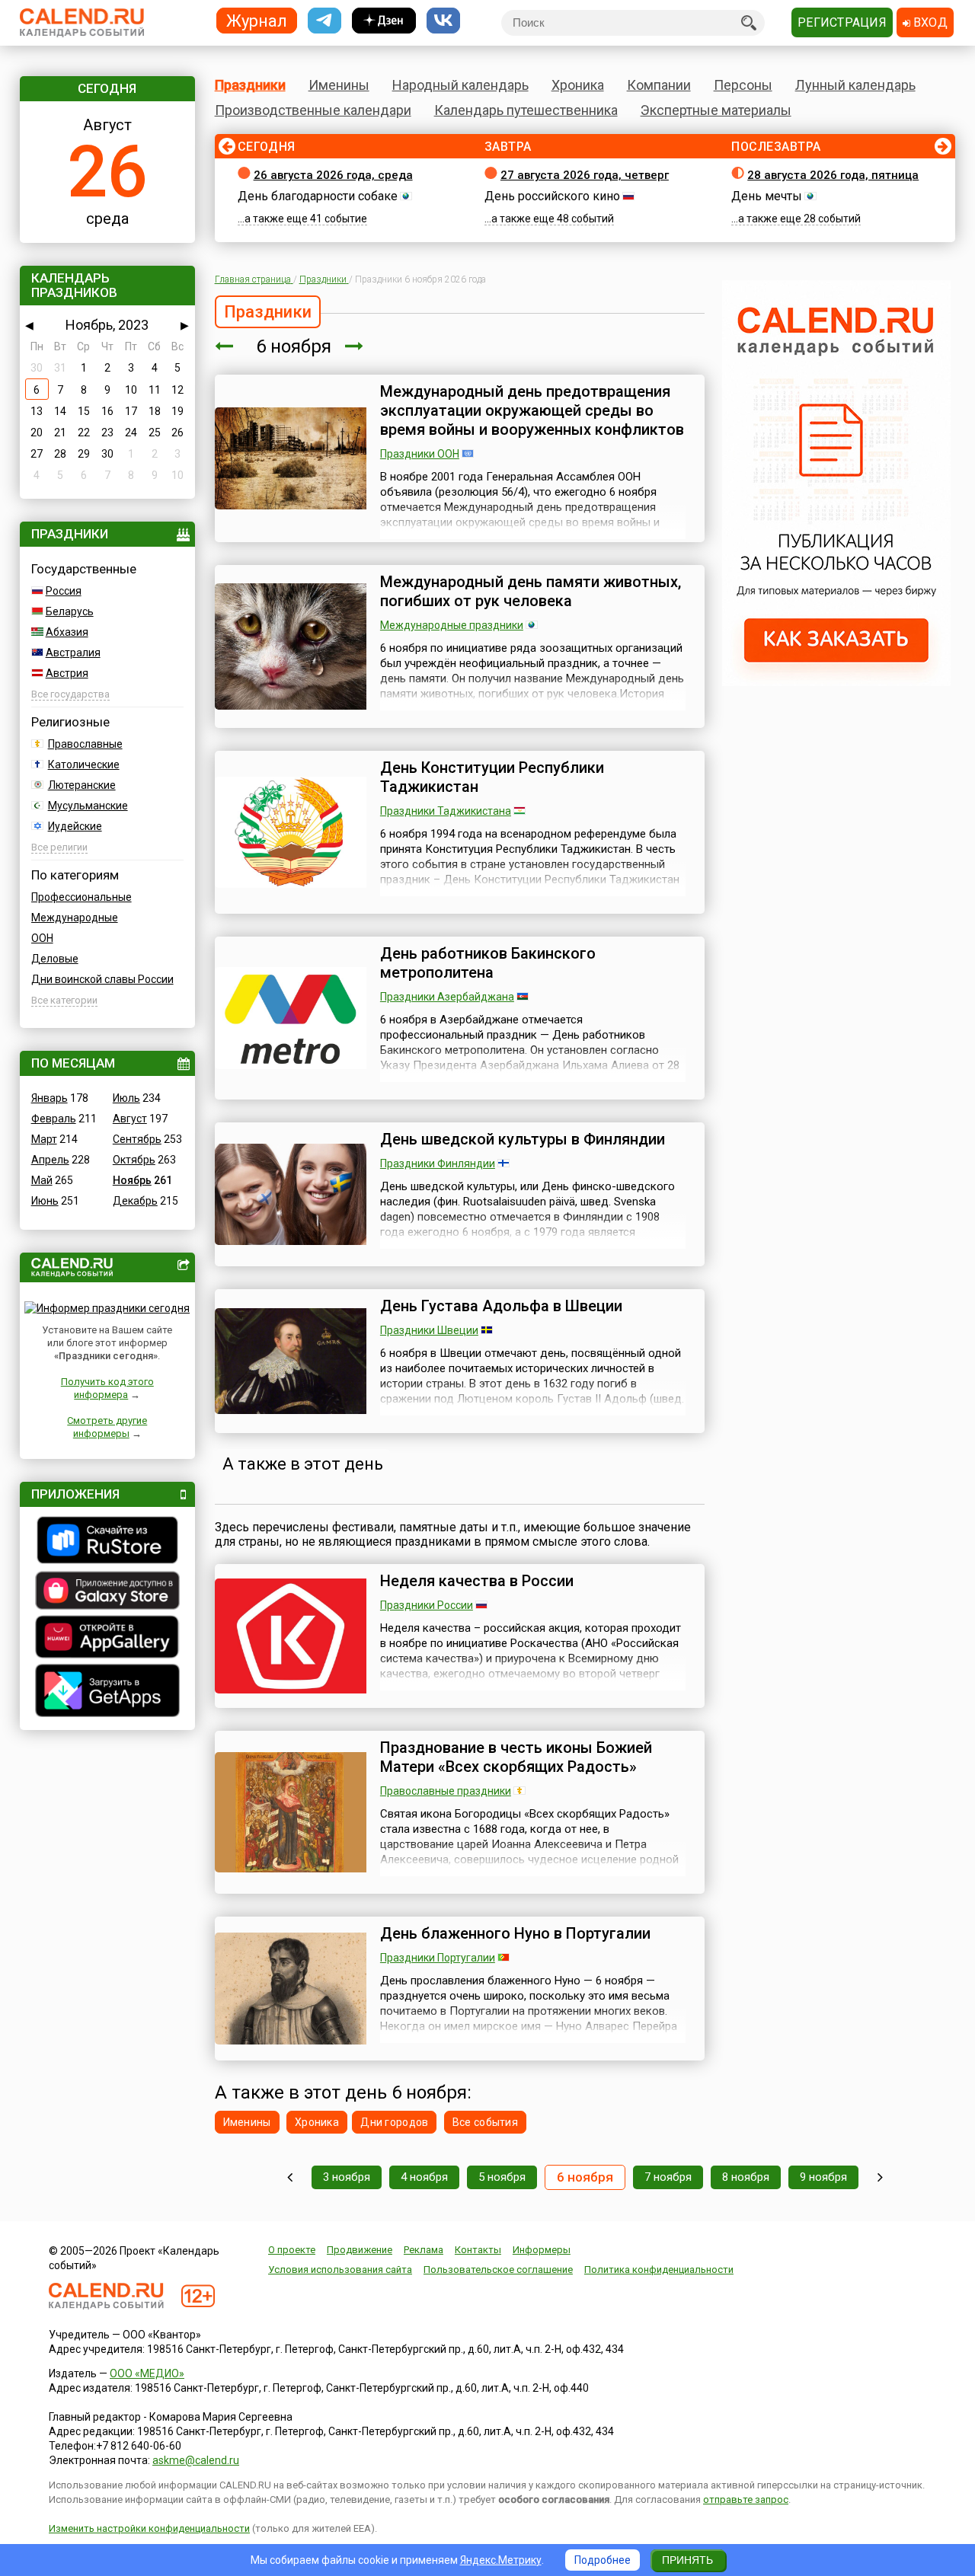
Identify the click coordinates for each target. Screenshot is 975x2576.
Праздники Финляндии (438, 1164)
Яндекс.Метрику (501, 2560)
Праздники (250, 85)
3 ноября (347, 2177)
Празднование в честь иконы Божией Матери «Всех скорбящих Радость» (516, 1757)
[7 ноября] (354, 346)
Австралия (73, 653)
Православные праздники (446, 1791)
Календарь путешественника (526, 110)
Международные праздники (452, 625)
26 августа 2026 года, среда (333, 175)
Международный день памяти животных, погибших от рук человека (531, 591)
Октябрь (134, 1160)
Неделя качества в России (477, 1581)
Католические (84, 765)
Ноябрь (132, 1180)
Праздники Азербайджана (447, 997)
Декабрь (135, 1201)
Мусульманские (88, 806)
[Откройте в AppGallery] (107, 1639)
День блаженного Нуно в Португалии (515, 1933)
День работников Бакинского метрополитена (488, 963)
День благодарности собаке (318, 196)
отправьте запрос (746, 2499)
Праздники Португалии (438, 1958)
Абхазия (67, 632)
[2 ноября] (290, 2177)
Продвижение (360, 2250)
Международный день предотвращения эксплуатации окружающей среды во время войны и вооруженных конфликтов (532, 410)
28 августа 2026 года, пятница (833, 175)
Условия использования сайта (340, 2270)
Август (130, 1119)
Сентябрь (137, 1139)
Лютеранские (82, 785)
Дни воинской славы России (102, 979)
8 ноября (746, 2177)
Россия (64, 591)
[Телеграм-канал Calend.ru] (324, 21)
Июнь (45, 1201)
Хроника (578, 85)
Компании (659, 85)
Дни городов (394, 2122)
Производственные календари (313, 110)
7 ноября (668, 2177)
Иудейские (75, 826)
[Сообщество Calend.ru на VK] (443, 21)
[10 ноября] (880, 2177)
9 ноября (823, 2177)
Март (44, 1139)
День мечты (767, 196)
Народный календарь (460, 85)
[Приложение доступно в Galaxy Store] (107, 1592)
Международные (75, 918)
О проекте (292, 2250)
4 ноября (424, 2177)
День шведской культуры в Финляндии (523, 1139)
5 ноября (502, 2177)
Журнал (257, 20)
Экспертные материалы (716, 110)
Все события (485, 2122)
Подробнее (603, 2560)
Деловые (55, 959)
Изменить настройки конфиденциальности (149, 2528)
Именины (339, 85)
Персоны (743, 85)
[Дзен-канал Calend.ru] (384, 21)
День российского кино (552, 196)
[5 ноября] (224, 346)
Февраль (54, 1119)
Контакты (478, 2250)
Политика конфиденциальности (659, 2270)
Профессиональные (82, 897)
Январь (50, 1098)
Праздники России (427, 1605)
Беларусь (70, 611)
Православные (85, 744)
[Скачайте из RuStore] (107, 1542)
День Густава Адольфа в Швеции (501, 1306)
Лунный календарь (855, 85)
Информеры (542, 2250)
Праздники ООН (420, 454)
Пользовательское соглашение (498, 2270)
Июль (126, 1098)
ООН (42, 938)
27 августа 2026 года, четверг (585, 175)
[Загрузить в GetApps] (107, 1692)
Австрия (67, 673)
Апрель (50, 1160)
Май (42, 1180)
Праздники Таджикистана (446, 811)
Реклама (424, 2250)
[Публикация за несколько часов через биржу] (836, 682)
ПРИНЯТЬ (687, 2560)
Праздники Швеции (429, 1330)
